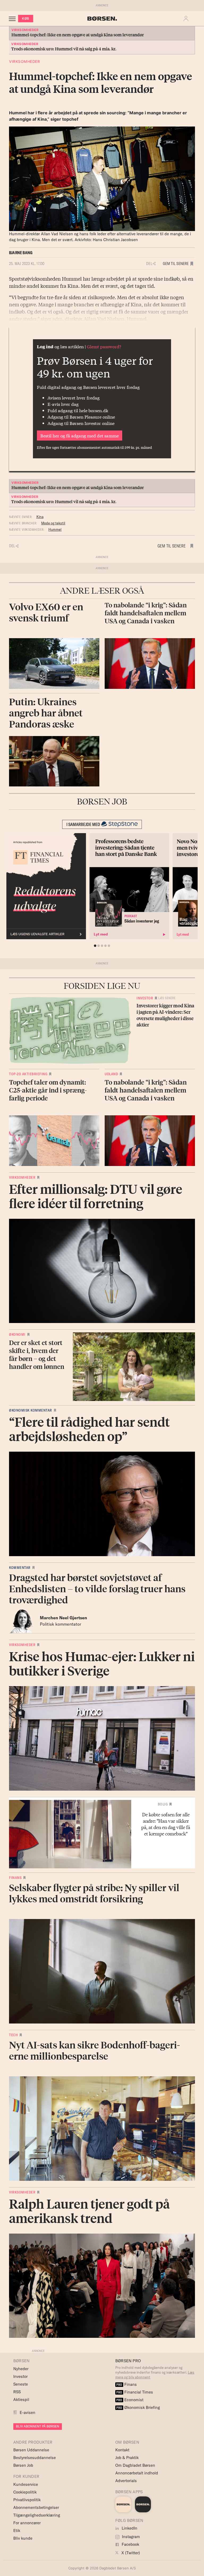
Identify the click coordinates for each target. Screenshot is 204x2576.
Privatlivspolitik (27, 2500)
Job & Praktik (127, 2458)
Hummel (55, 529)
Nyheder (21, 2369)
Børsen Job (23, 2465)
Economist (130, 2400)
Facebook (130, 2544)
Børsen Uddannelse (31, 2450)
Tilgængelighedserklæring (37, 2515)
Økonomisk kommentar (31, 1410)
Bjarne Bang (21, 253)
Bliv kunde (23, 2538)
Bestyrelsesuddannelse (35, 2458)
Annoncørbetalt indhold (137, 2473)
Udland (111, 1074)
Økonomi (17, 1334)
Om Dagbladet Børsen (135, 2465)
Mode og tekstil (53, 523)
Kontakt (122, 2450)
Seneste (21, 2384)
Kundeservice (26, 2484)
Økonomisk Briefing (138, 2407)
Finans (15, 1878)
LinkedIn (129, 2528)
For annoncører (27, 2523)
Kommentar (20, 1568)
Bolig (163, 1804)
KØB (26, 18)
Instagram (130, 2537)
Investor (145, 998)
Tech (13, 2035)
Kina (40, 517)
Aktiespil (21, 2399)
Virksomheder (24, 61)
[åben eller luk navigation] (13, 19)
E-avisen (27, 2412)
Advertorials (126, 2481)
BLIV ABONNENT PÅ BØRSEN (38, 2426)
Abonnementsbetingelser (36, 2507)
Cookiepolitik (25, 2492)
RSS (17, 2392)
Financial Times (135, 2392)
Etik (17, 2531)
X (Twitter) (130, 2553)
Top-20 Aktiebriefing (28, 1074)
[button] (187, 19)
